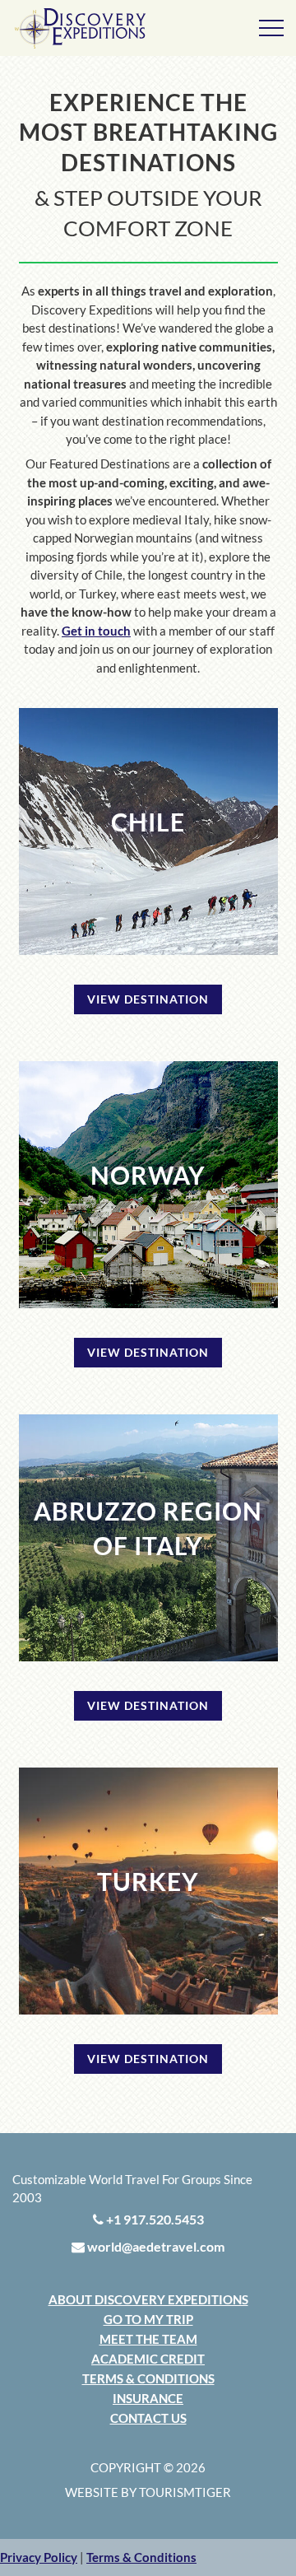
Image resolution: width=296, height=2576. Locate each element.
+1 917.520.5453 (154, 2219)
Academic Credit (148, 2359)
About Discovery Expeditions (148, 2299)
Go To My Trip (148, 2319)
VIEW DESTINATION (148, 999)
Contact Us (148, 2418)
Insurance (148, 2398)
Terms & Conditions (148, 2378)
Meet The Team (148, 2339)
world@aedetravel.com (155, 2246)
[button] (39, 2557)
